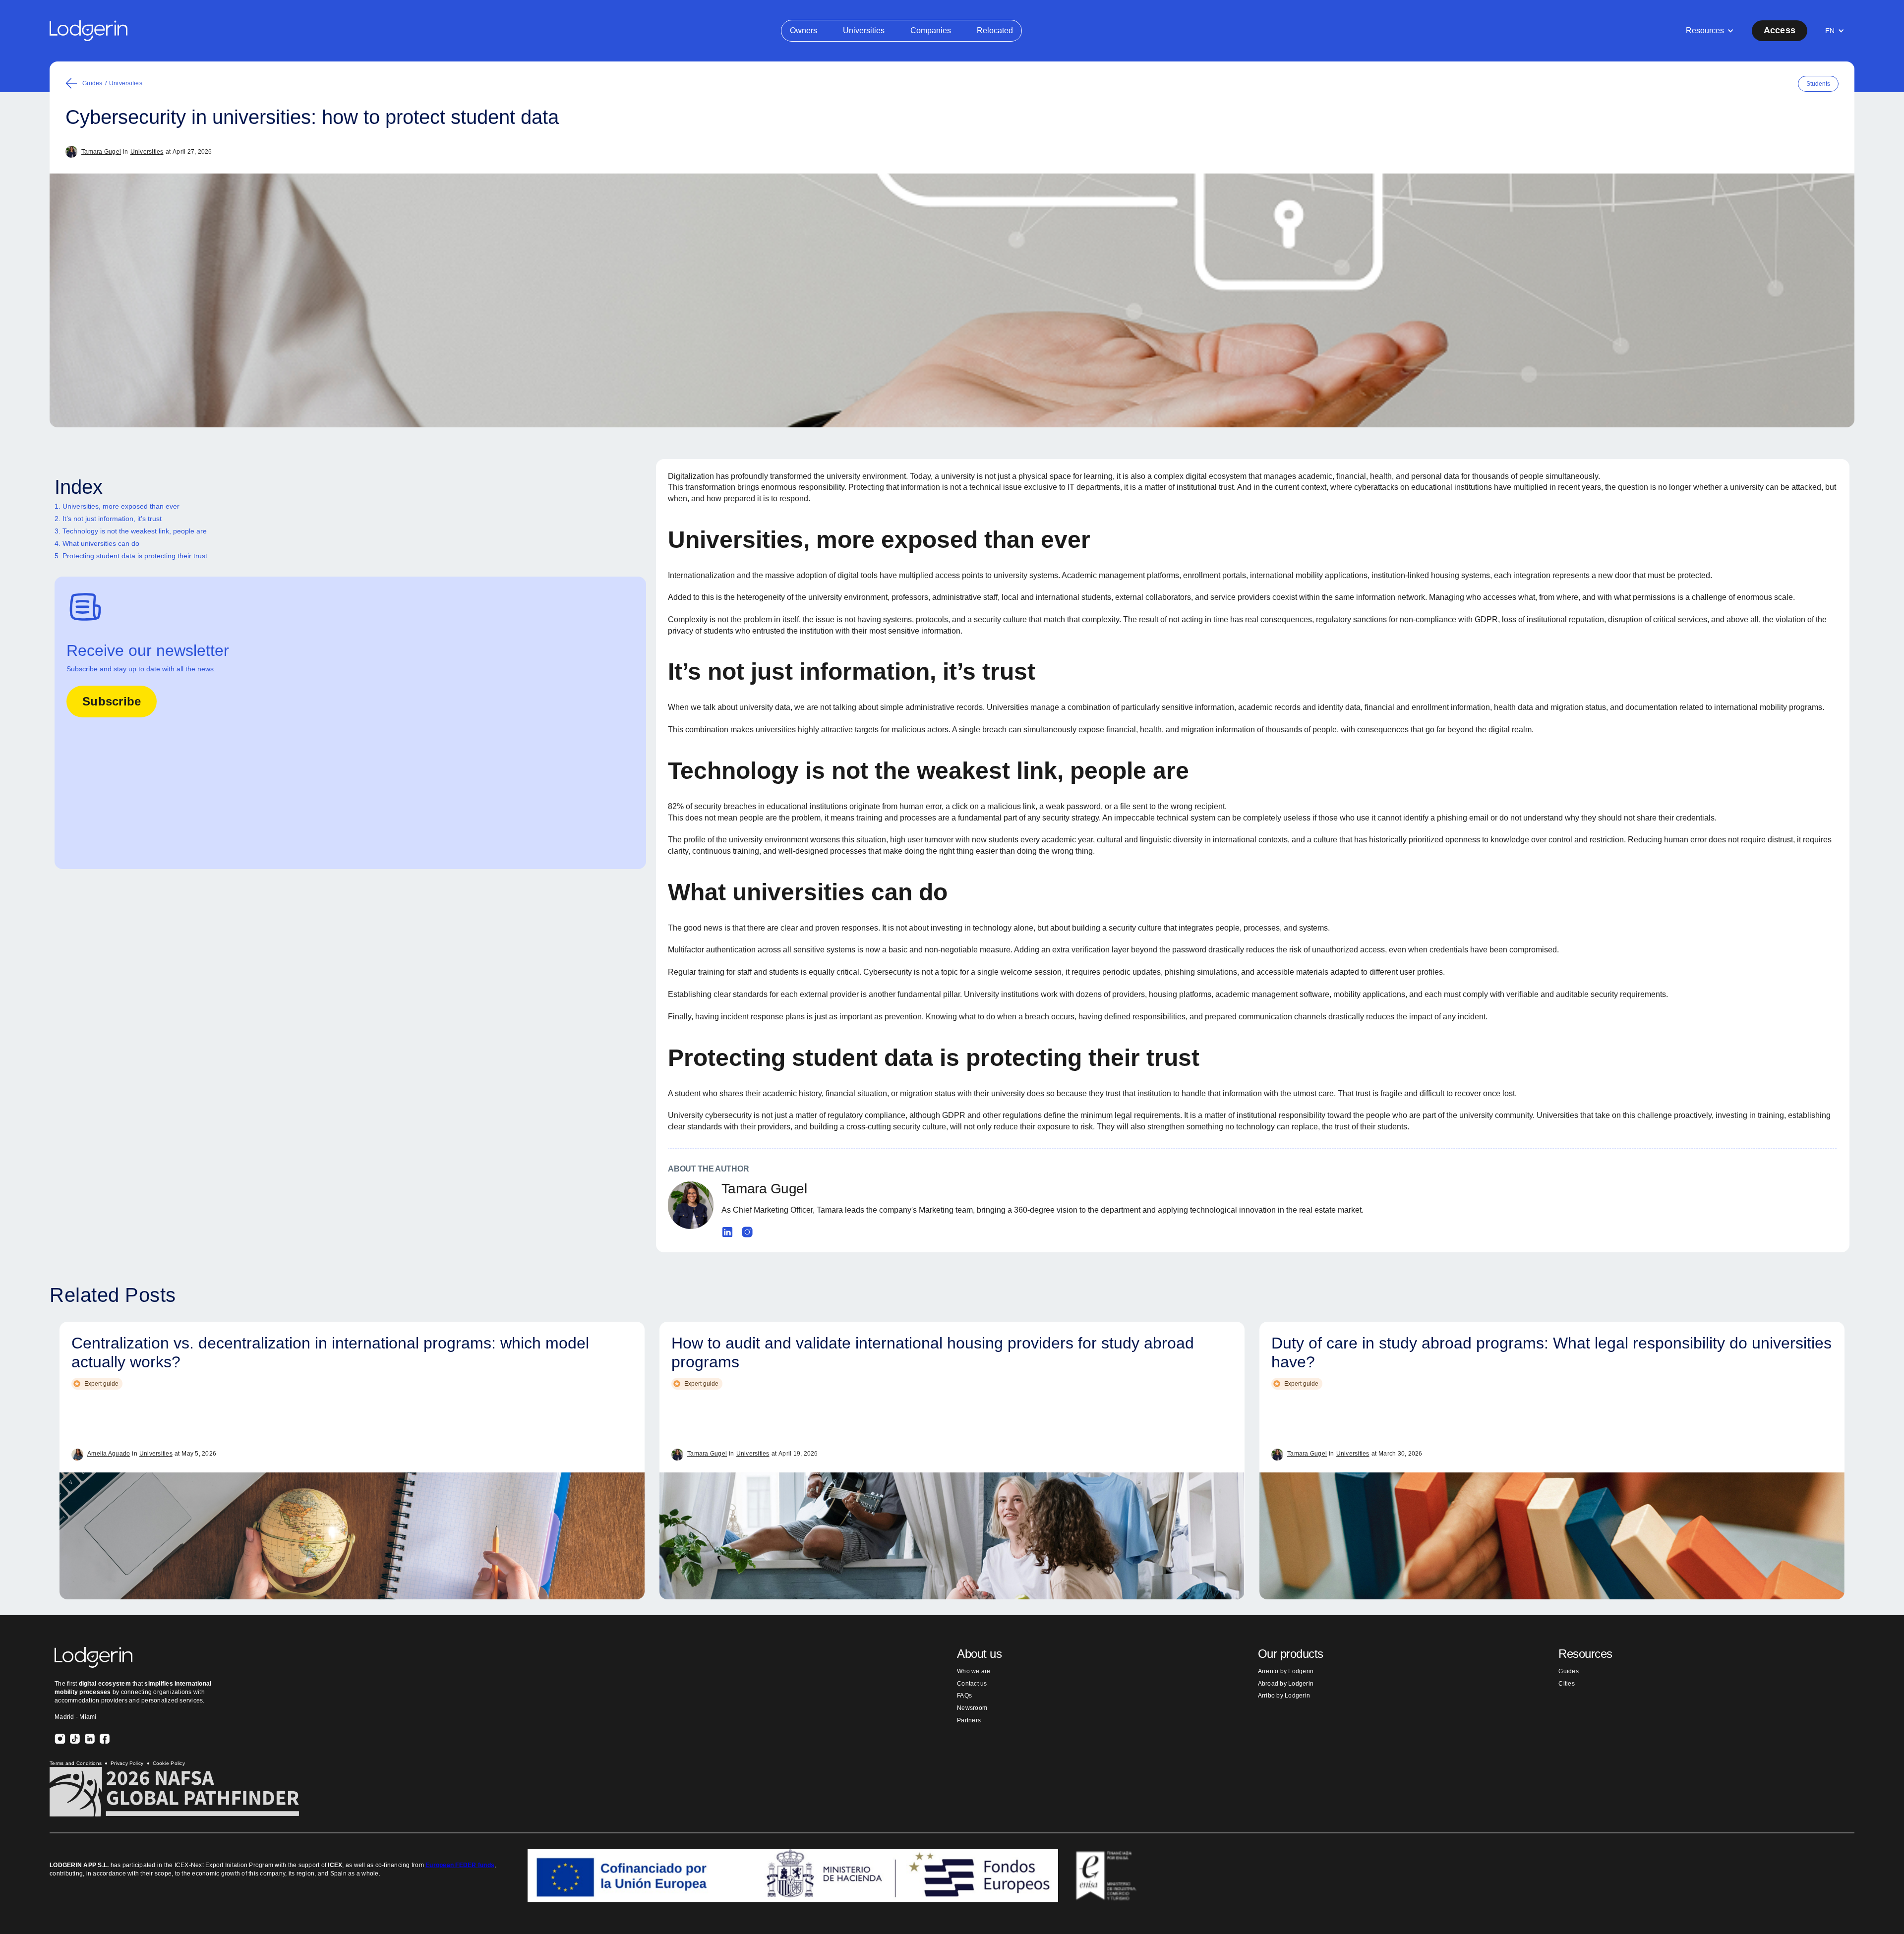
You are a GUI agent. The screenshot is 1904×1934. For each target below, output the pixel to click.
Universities (864, 30)
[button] (1710, 31)
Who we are (974, 1671)
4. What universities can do (97, 543)
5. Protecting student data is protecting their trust (131, 556)
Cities (1567, 1684)
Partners (969, 1720)
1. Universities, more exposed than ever (117, 506)
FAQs (964, 1696)
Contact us (972, 1684)
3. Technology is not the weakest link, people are (131, 531)
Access (1780, 30)
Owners (803, 30)
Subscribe (112, 701)
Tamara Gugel (101, 152)
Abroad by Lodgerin (1286, 1684)
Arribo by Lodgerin (1284, 1696)
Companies (931, 30)
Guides (92, 83)
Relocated (995, 30)
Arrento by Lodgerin (1286, 1671)
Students (1818, 84)
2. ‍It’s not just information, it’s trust (108, 519)
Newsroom (972, 1708)
